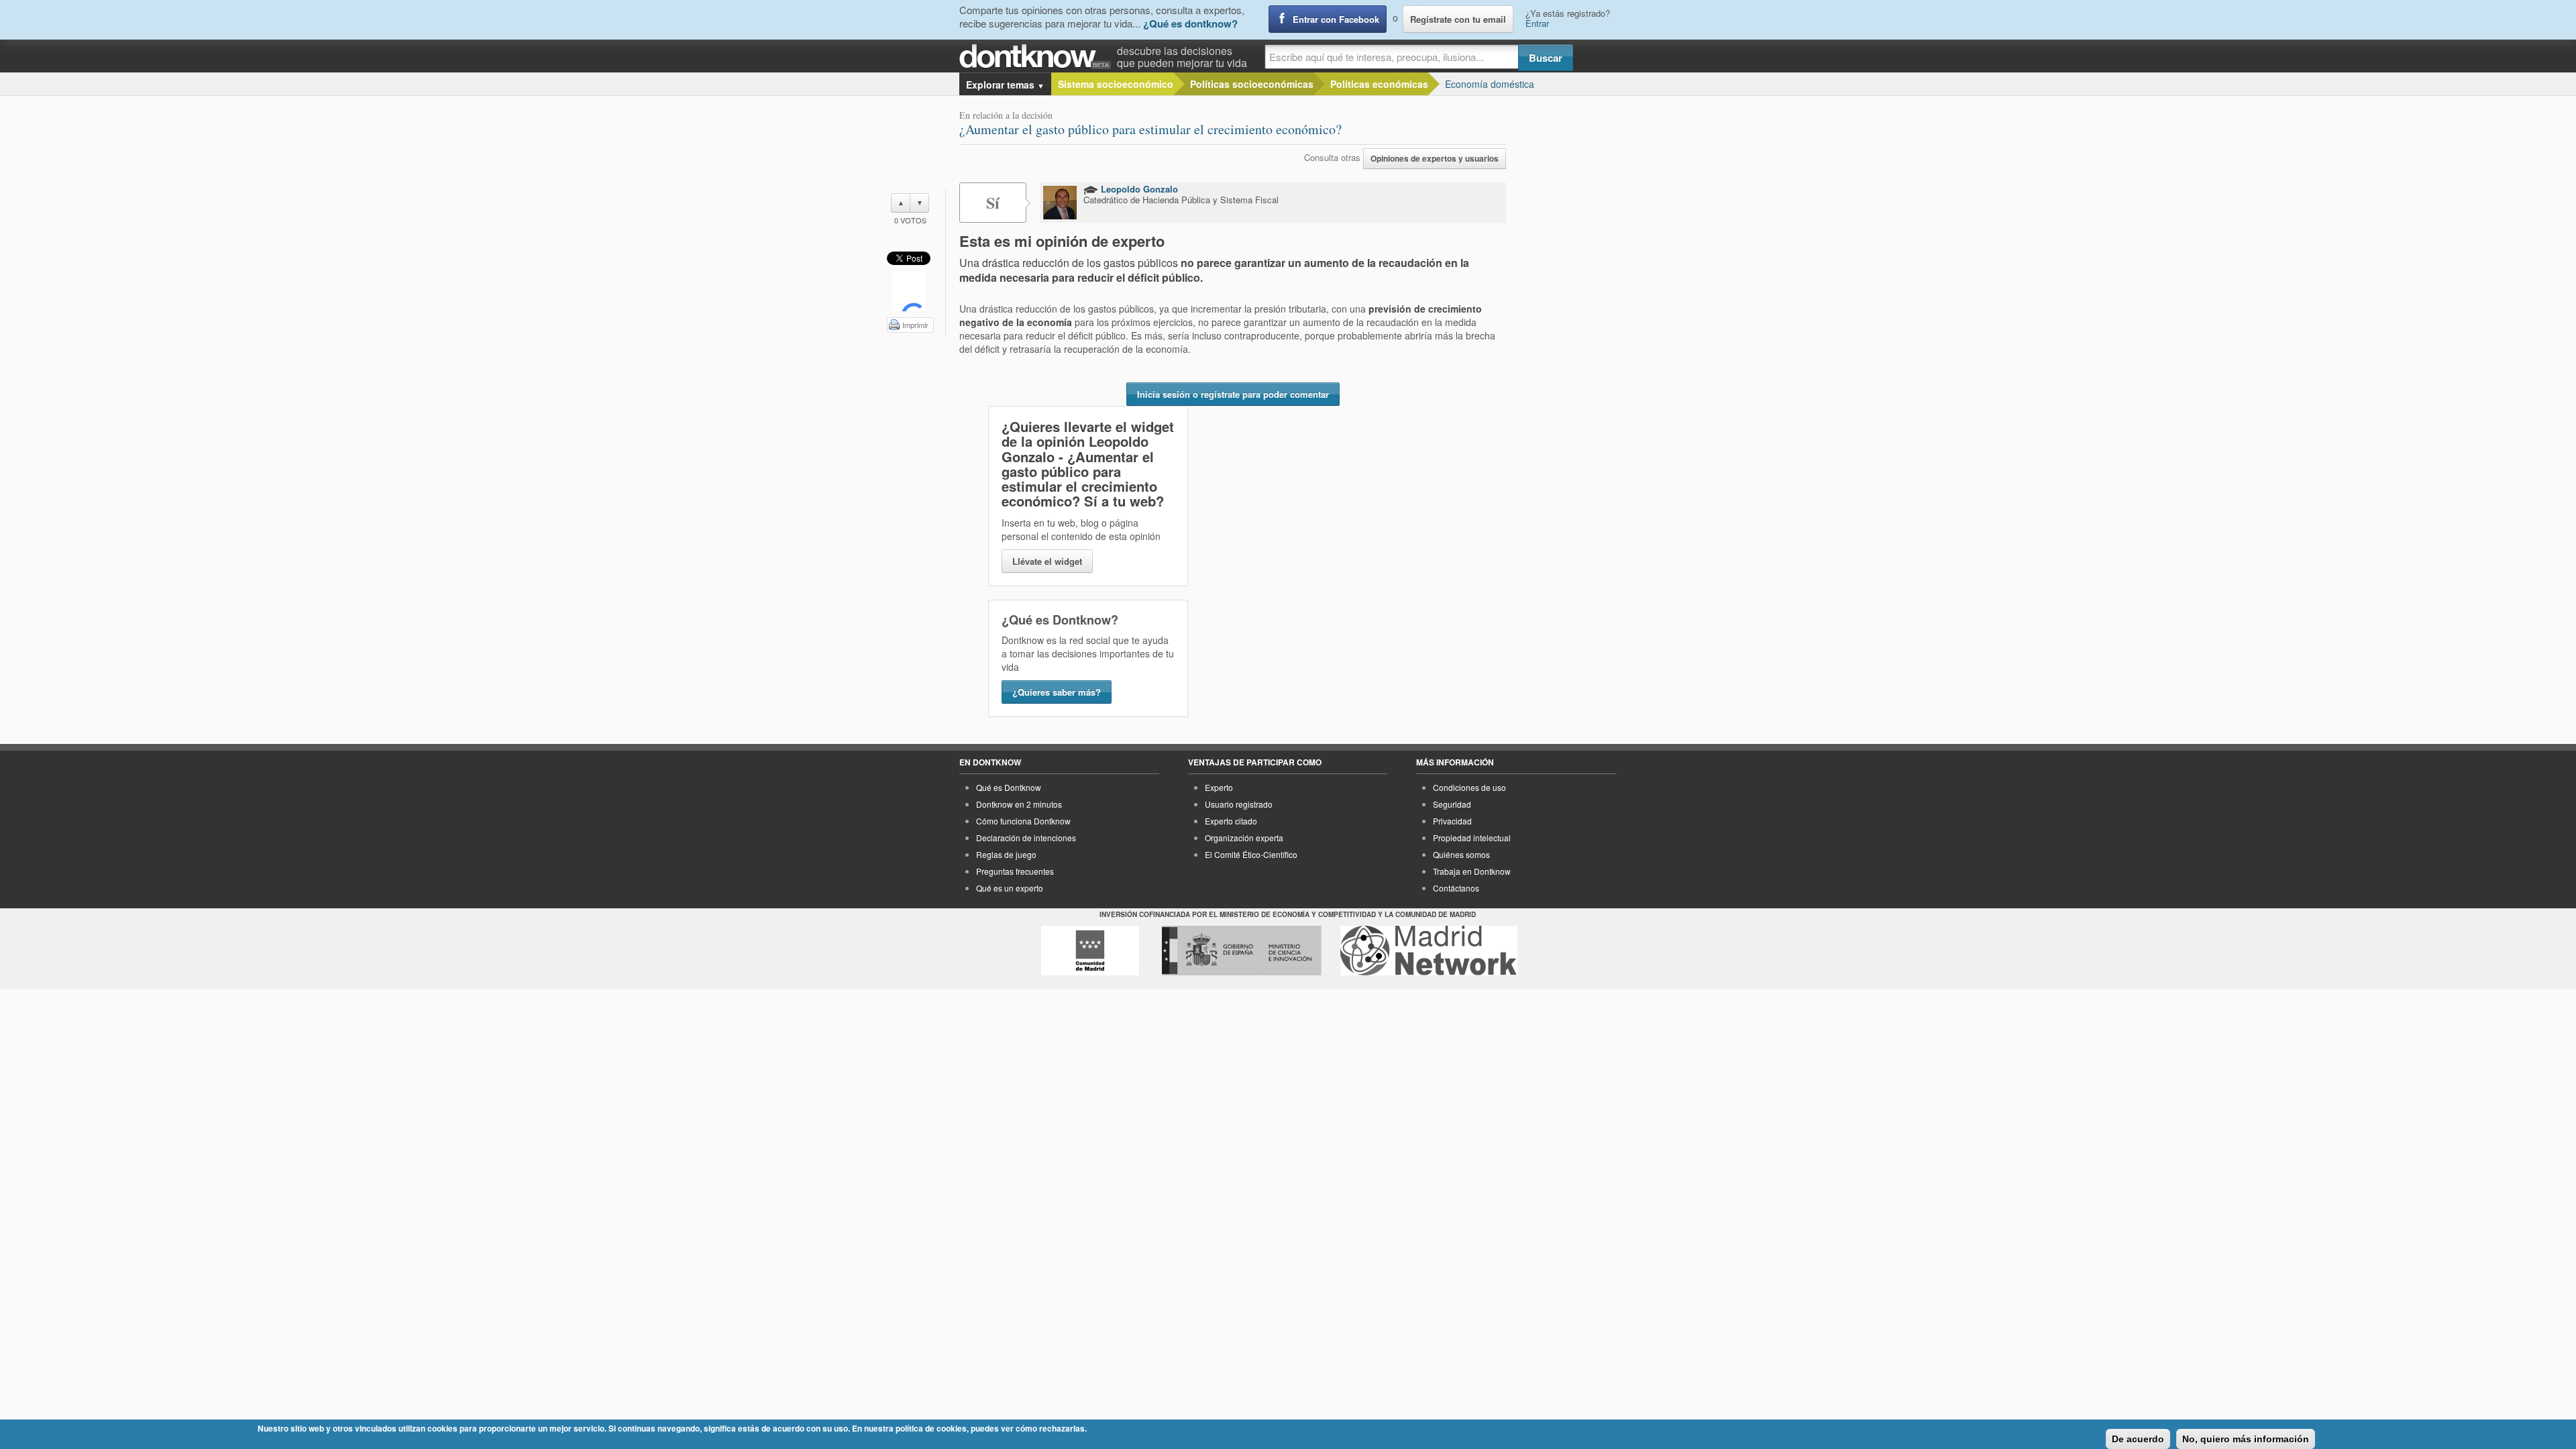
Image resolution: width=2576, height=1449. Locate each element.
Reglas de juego (1006, 854)
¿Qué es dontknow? (1190, 23)
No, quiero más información (2246, 1439)
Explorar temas (1005, 85)
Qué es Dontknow (1009, 787)
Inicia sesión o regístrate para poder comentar (1233, 394)
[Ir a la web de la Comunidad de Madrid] (1090, 951)
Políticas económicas (1379, 84)
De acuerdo (2138, 1439)
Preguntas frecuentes (1015, 871)
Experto (1219, 787)
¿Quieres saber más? (1057, 692)
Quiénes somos (1461, 854)
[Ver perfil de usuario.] (1060, 203)
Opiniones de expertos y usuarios (1435, 159)
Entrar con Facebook (1336, 19)
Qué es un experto (1010, 888)
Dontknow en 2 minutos (1019, 804)
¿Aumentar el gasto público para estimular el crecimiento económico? (1150, 129)
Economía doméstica (1490, 84)
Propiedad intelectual (1472, 838)
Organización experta (1244, 838)
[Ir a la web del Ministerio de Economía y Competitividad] (1242, 951)
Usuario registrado (1239, 804)
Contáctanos (1456, 888)
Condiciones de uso (1469, 787)
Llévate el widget (1047, 561)
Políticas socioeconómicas (1252, 84)
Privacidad (1452, 821)
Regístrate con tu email (1458, 19)
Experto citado (1231, 821)
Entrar (1537, 23)
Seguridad (1452, 804)
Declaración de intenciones (1026, 838)
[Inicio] (1038, 57)
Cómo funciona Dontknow (1023, 821)
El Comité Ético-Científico (1251, 854)
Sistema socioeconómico (1116, 84)
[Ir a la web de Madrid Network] (1429, 951)
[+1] (908, 291)
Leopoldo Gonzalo (1138, 189)
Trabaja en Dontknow (1472, 871)
